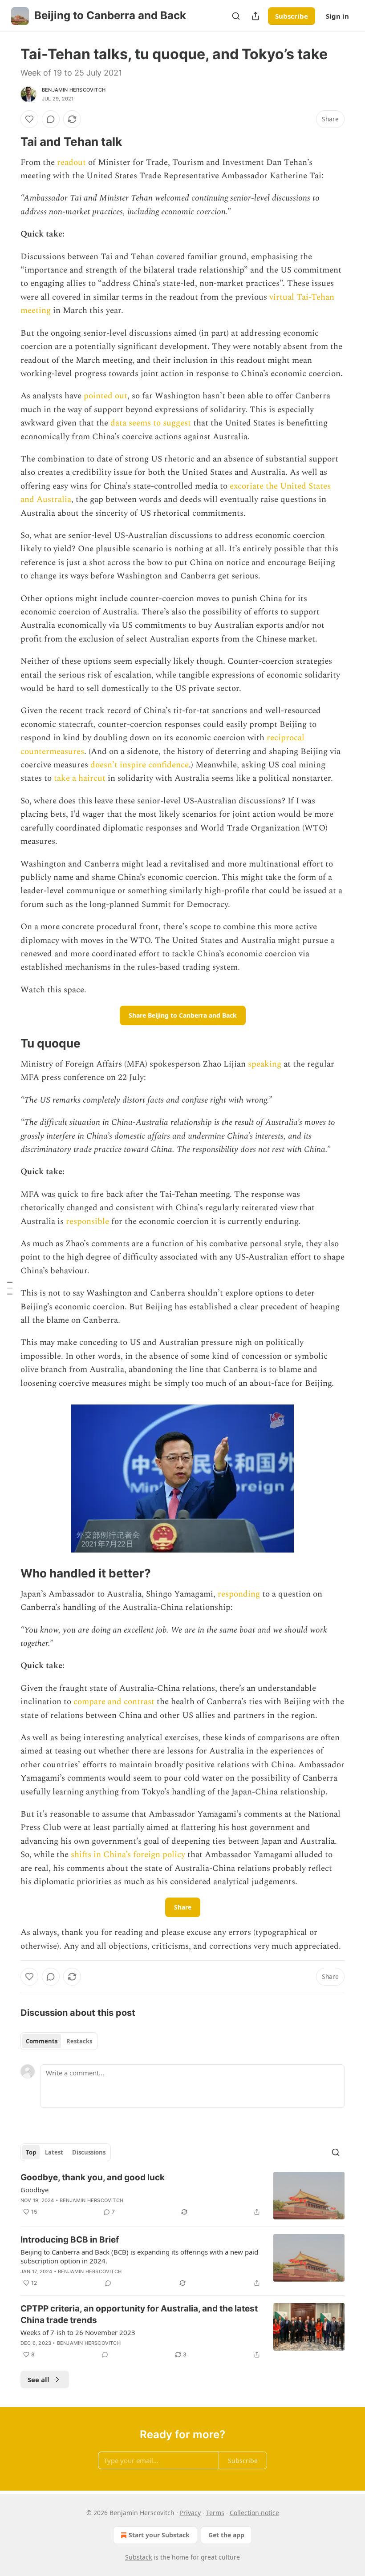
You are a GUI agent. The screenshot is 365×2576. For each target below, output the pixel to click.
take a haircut (80, 778)
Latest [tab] (54, 2152)
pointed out (105, 396)
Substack (138, 2557)
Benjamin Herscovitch (74, 90)
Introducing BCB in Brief (70, 2240)
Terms (215, 2513)
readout (71, 163)
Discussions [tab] (89, 2152)
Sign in (337, 16)
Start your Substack (159, 2535)
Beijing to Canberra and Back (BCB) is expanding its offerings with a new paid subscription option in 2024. (139, 2256)
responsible (87, 1222)
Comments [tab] (42, 2041)
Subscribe (292, 16)
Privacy (190, 2513)
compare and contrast (114, 1702)
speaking (265, 1064)
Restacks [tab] (79, 2041)
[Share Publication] (255, 16)
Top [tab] (31, 2152)
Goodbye (34, 2190)
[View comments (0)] (51, 119)
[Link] (8, 142)
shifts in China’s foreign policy (128, 1855)
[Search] (236, 16)
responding (239, 1594)
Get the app (226, 2535)
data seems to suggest (151, 423)
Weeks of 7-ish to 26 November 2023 (78, 2332)
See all (39, 2379)
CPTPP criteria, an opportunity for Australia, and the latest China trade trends (139, 2314)
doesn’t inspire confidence (140, 765)
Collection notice (254, 2513)
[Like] (29, 119)
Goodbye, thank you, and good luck (93, 2177)
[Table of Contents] (10, 1288)
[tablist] (59, 2041)
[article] (182, 2196)
